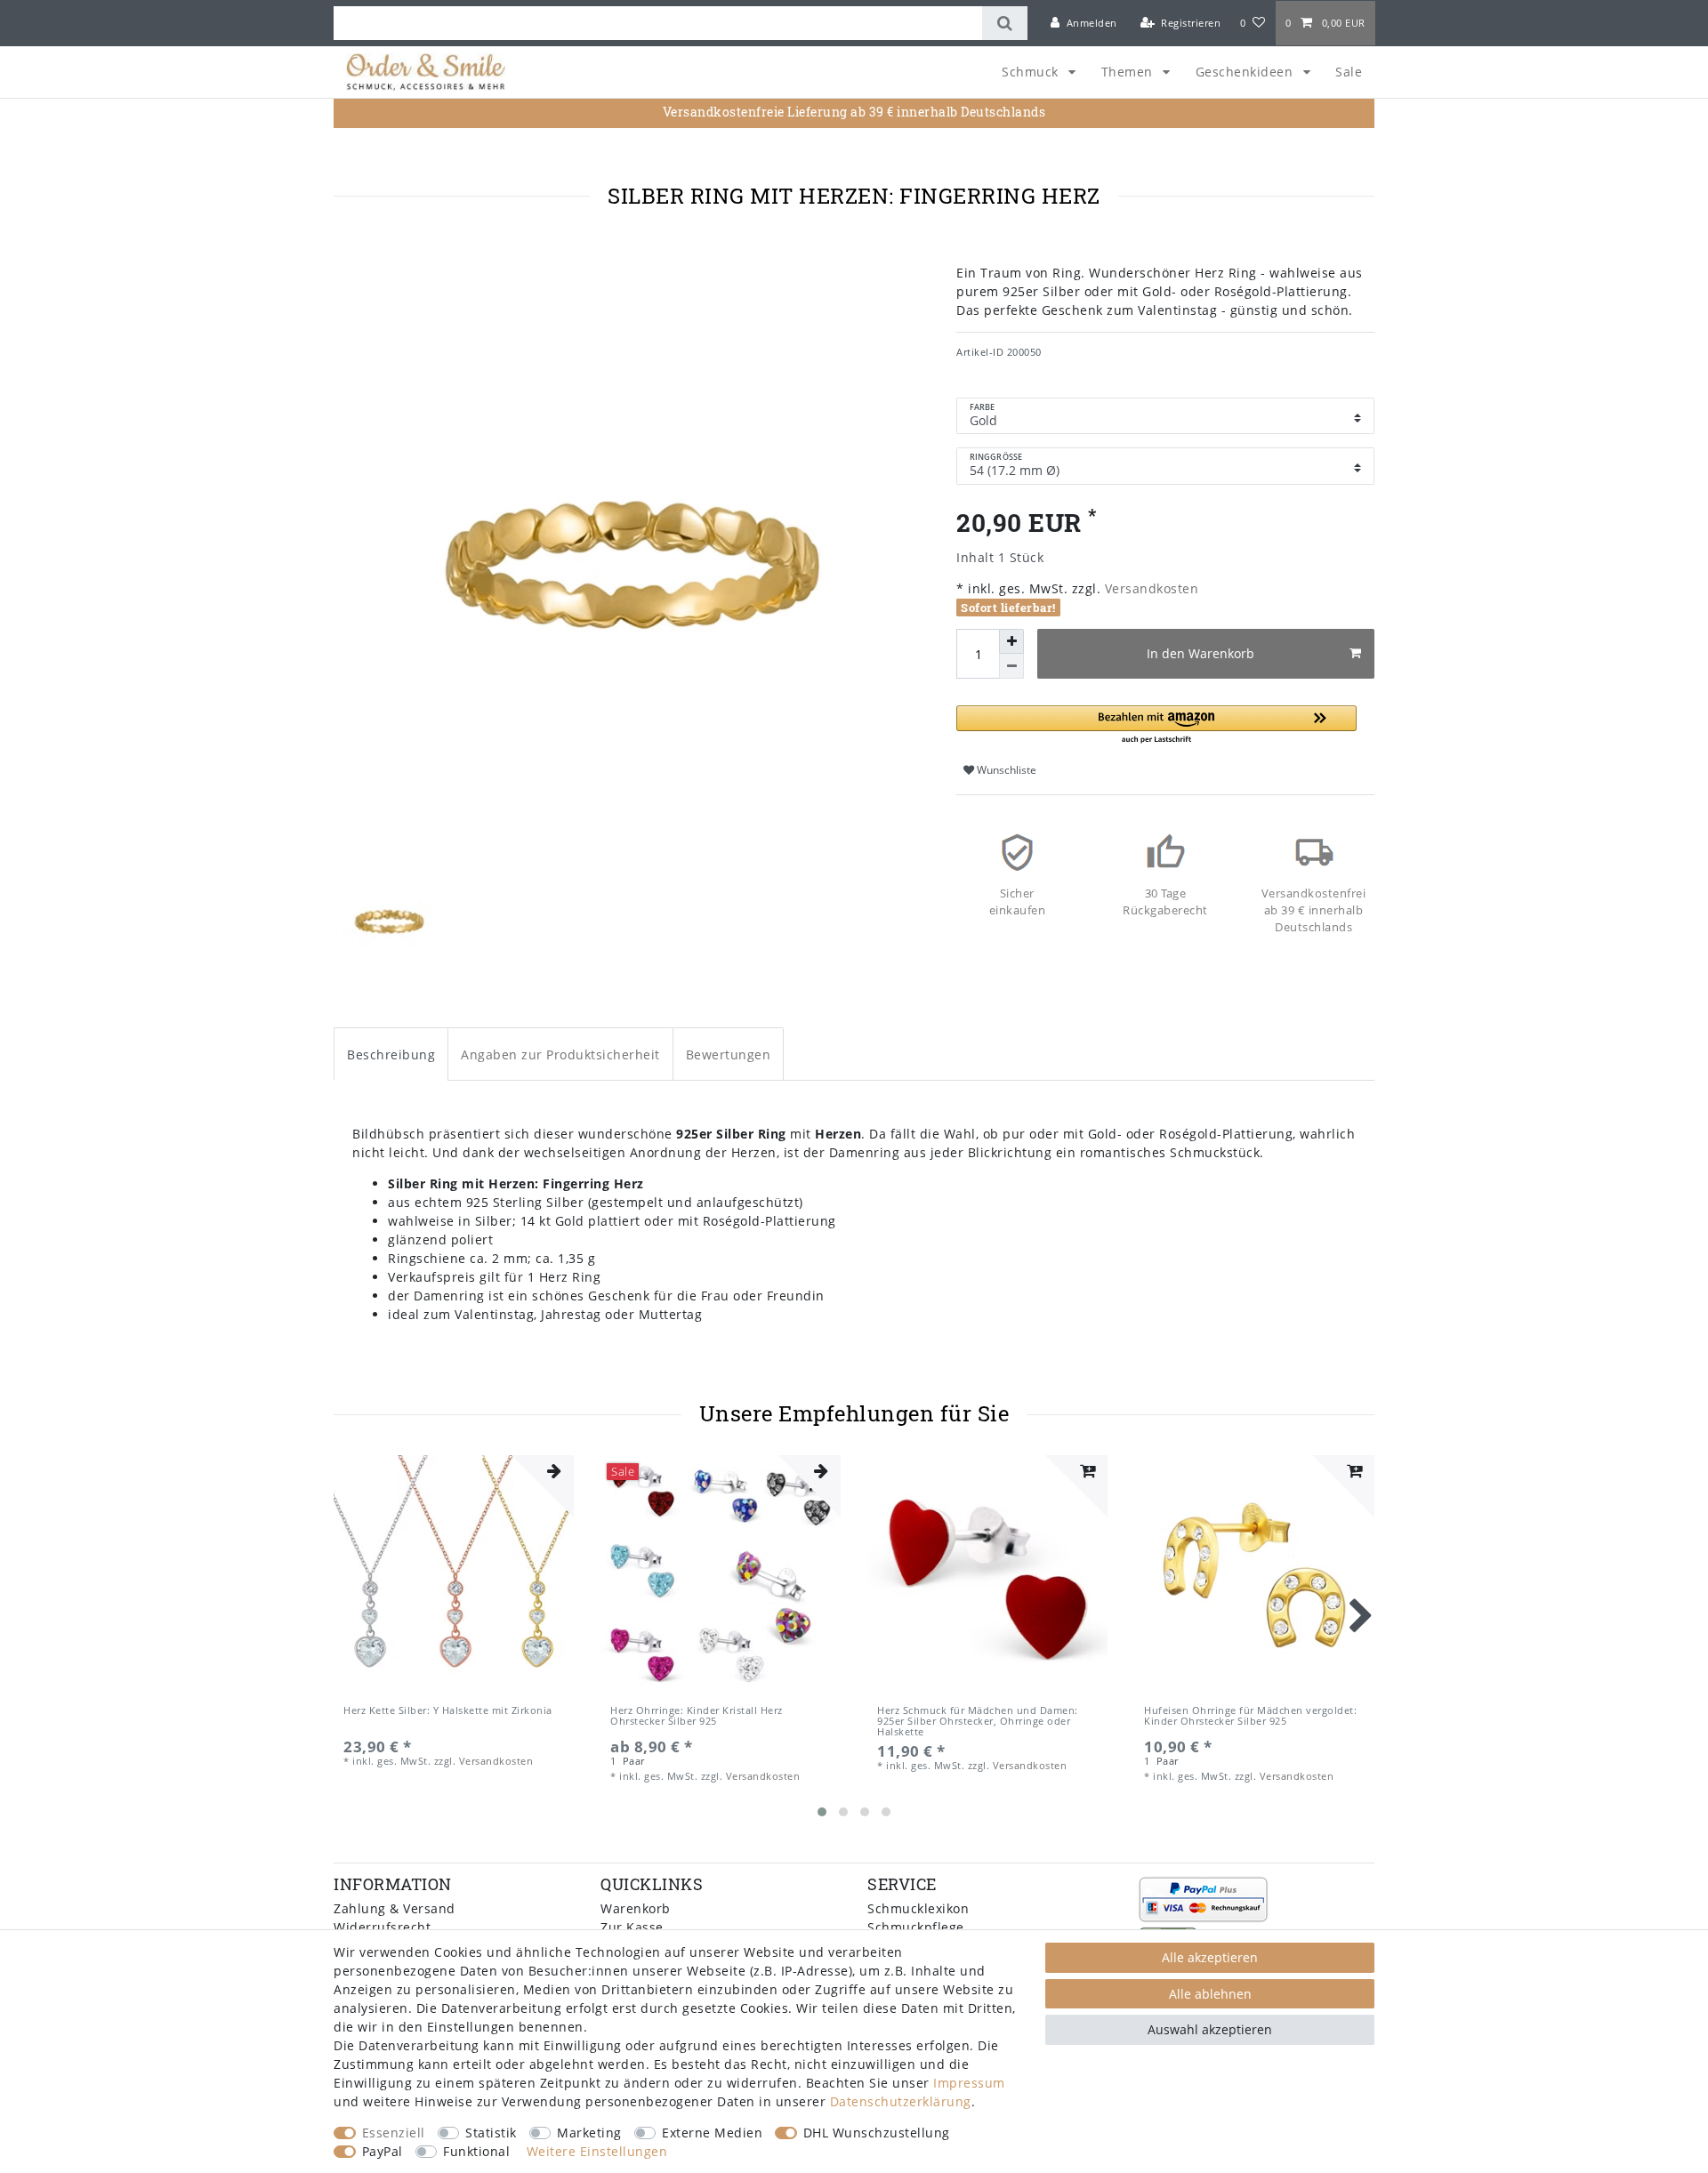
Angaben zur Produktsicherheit (560, 1054)
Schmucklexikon (918, 1908)
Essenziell (394, 2133)
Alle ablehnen (1210, 1994)
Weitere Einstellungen (597, 2151)
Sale (1349, 72)
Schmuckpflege (916, 1927)
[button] (1156, 725)
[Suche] (1005, 23)
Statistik (491, 2133)
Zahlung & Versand (395, 1908)
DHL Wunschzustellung (877, 2133)
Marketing (589, 2133)
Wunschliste (1005, 770)
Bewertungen (729, 1054)
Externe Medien (712, 2133)
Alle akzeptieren (1210, 1957)
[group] (454, 1575)
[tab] (391, 1054)
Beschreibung (391, 1054)
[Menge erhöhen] (1011, 641)
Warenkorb (636, 1908)
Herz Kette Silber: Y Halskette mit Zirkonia (448, 1711)
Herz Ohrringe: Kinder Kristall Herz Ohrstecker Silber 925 (697, 1716)
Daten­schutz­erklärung (901, 2101)
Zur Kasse (632, 1927)
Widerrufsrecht (382, 1927)
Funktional (476, 2151)
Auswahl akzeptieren (1210, 2029)
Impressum (969, 2083)
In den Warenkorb (1200, 653)
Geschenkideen (1246, 72)
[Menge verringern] (1011, 666)
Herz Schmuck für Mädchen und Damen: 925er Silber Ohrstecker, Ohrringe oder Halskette (978, 1722)
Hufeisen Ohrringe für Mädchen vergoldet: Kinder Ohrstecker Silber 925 (1250, 1716)
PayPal (383, 2151)
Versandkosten (1149, 588)
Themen (1129, 72)
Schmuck (1032, 72)
